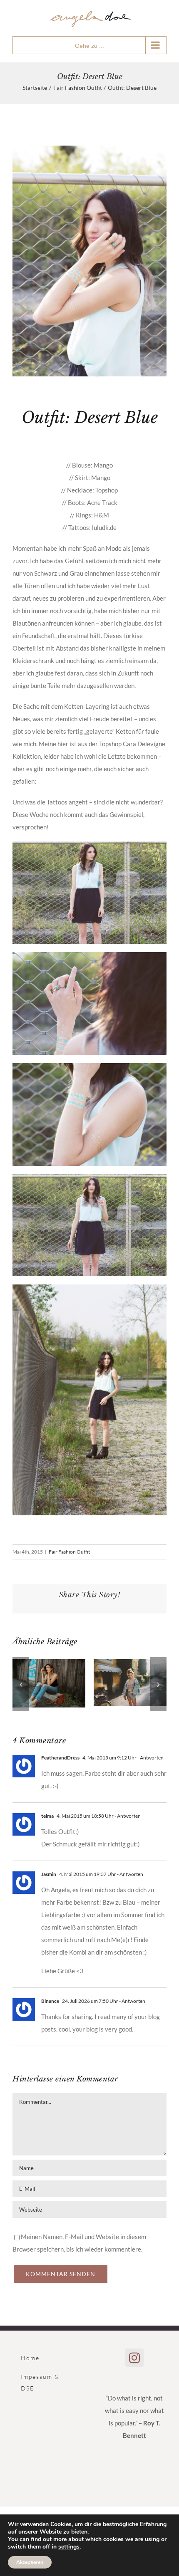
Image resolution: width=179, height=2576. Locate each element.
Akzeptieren (30, 2562)
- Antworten (150, 1758)
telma (47, 1816)
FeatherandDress (60, 1758)
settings (69, 2547)
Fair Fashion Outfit (69, 1552)
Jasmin (49, 1874)
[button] (21, 1684)
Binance (50, 2001)
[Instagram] (134, 2358)
